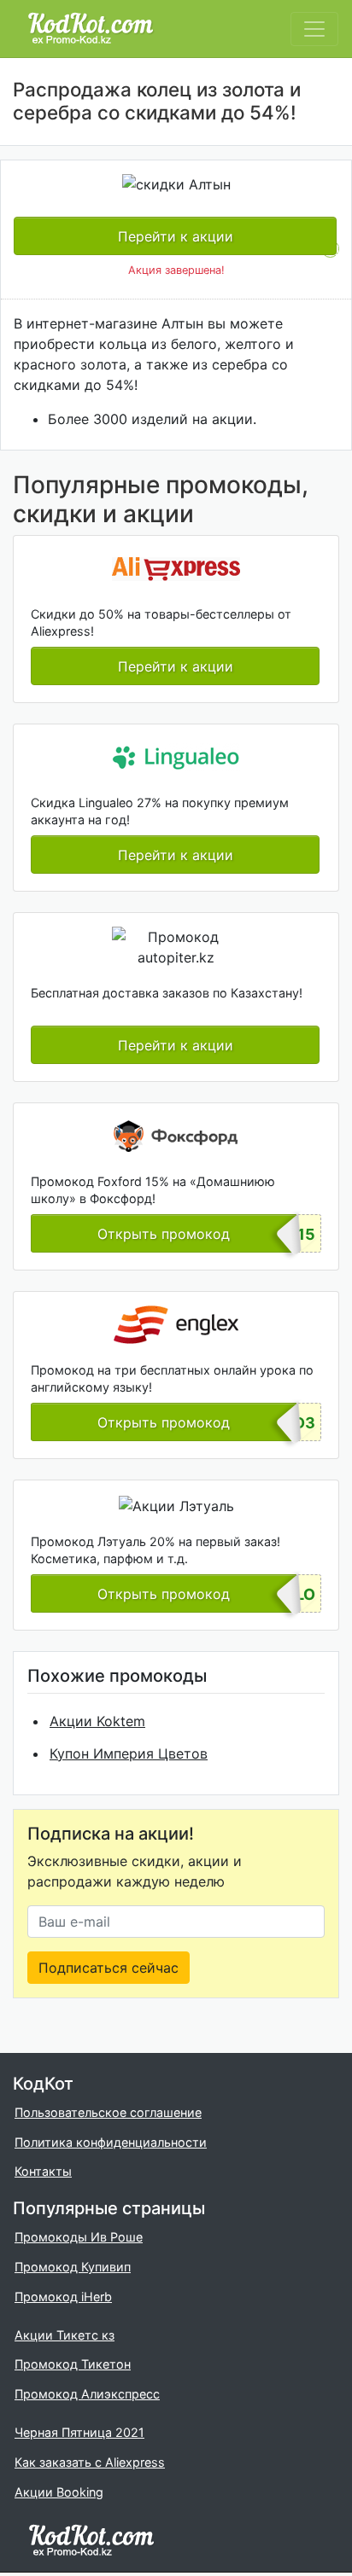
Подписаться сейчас (109, 1968)
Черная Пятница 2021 (79, 2432)
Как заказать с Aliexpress (90, 2462)
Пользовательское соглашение (108, 2112)
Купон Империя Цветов (129, 1753)
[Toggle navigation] (314, 29)
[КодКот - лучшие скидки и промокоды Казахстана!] (91, 29)
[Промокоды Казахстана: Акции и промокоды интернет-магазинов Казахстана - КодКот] (91, 2539)
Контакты (43, 2171)
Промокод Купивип (73, 2267)
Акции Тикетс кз (65, 2335)
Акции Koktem (97, 1721)
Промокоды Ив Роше (79, 2237)
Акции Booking (59, 2492)
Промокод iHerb (63, 2297)
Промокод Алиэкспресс (87, 2394)
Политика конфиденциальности (111, 2142)
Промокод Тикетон (73, 2364)
